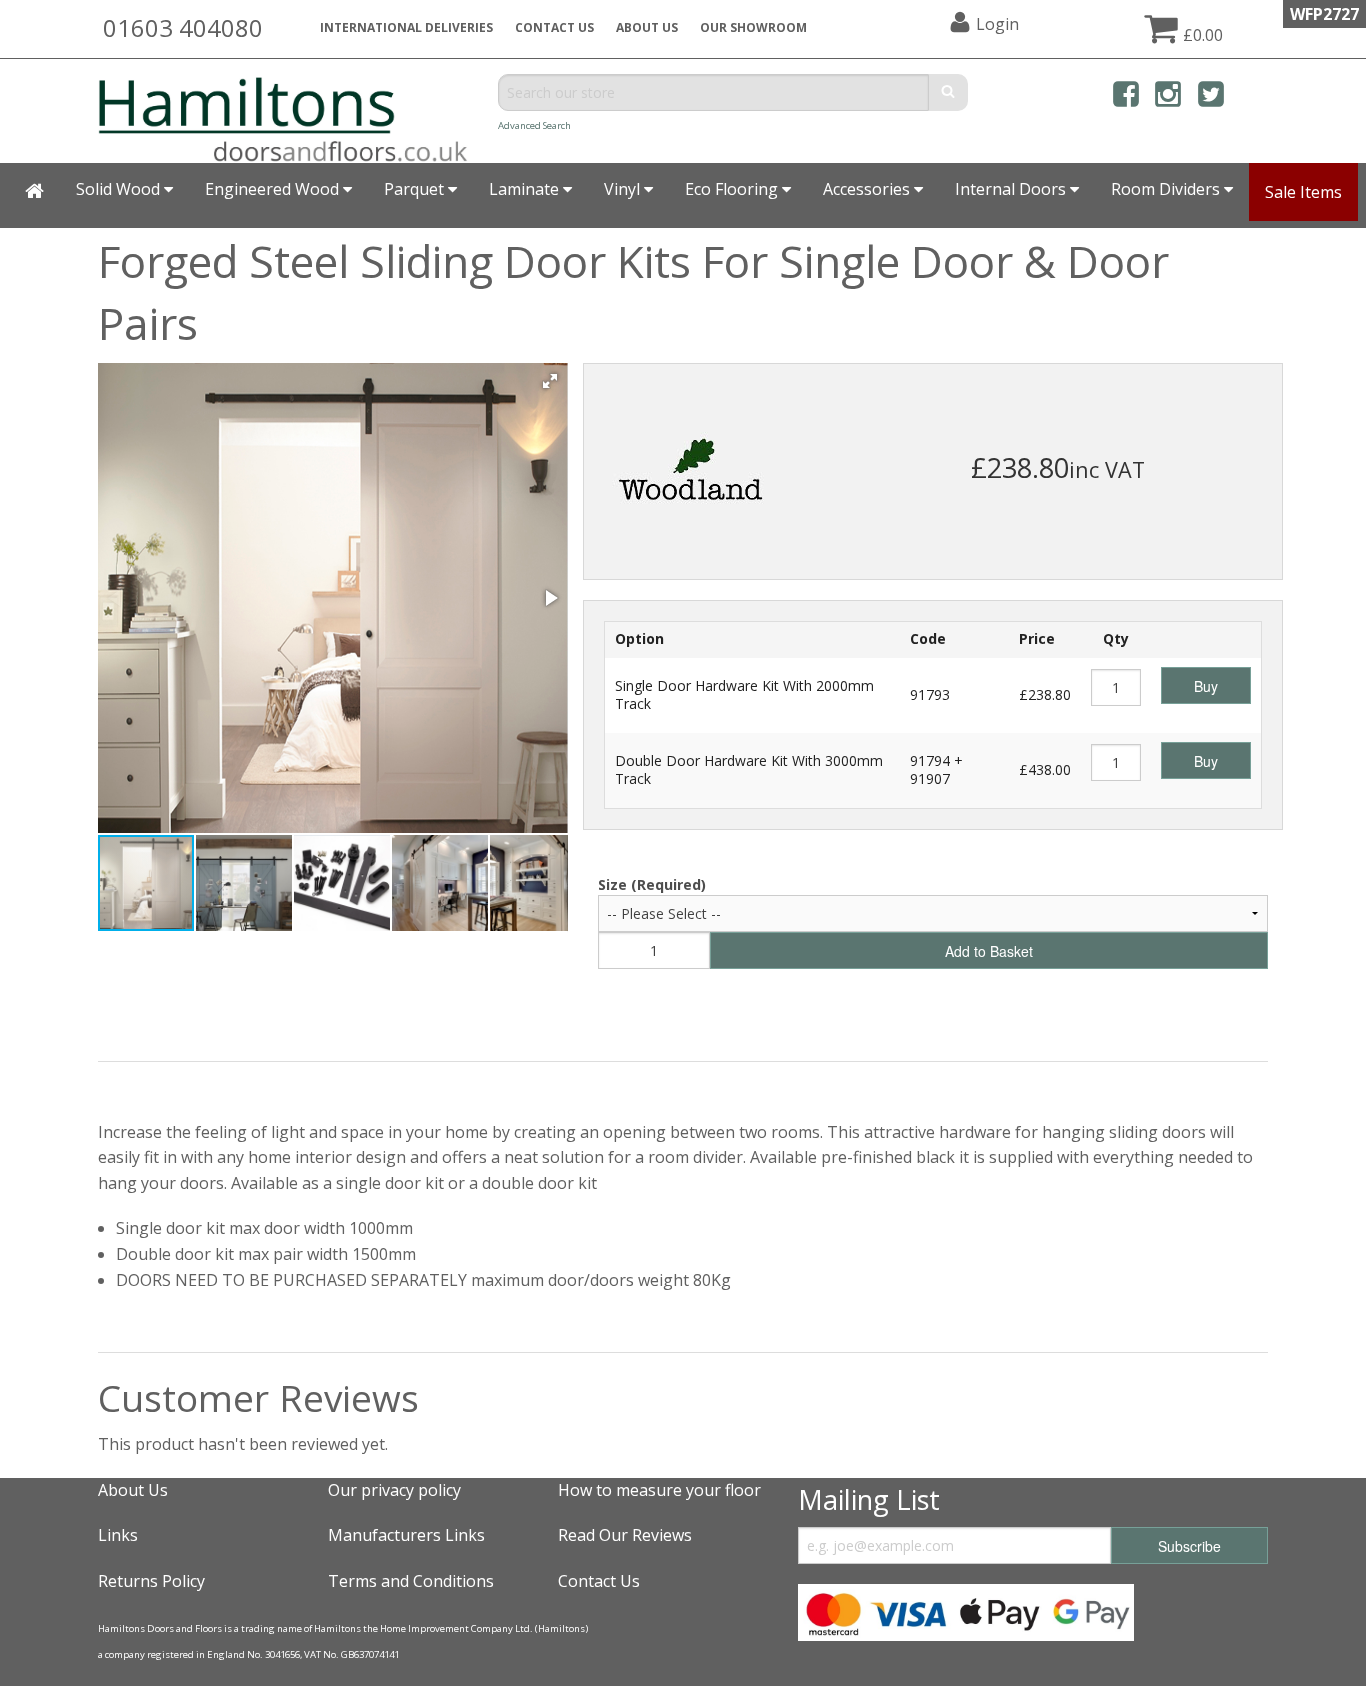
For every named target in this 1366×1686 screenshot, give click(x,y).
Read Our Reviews (625, 1535)
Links (118, 1535)
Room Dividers (1167, 189)
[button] (550, 381)
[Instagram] (1168, 97)
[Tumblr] (1253, 97)
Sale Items (1303, 192)
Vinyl (624, 189)
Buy (1206, 686)
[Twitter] (1211, 97)
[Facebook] (1126, 97)
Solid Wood (120, 189)
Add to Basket (989, 951)
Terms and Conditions (411, 1581)
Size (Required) (652, 884)
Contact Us (554, 27)
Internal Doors (1012, 189)
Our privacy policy (394, 1490)
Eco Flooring (733, 189)
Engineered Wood (274, 189)
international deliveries (406, 27)
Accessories (868, 189)
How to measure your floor (659, 1490)
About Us (133, 1490)
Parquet (416, 189)
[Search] (948, 92)
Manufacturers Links (406, 1535)
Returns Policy (151, 1581)
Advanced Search (534, 125)
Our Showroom (753, 27)
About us (647, 27)
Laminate (526, 189)
